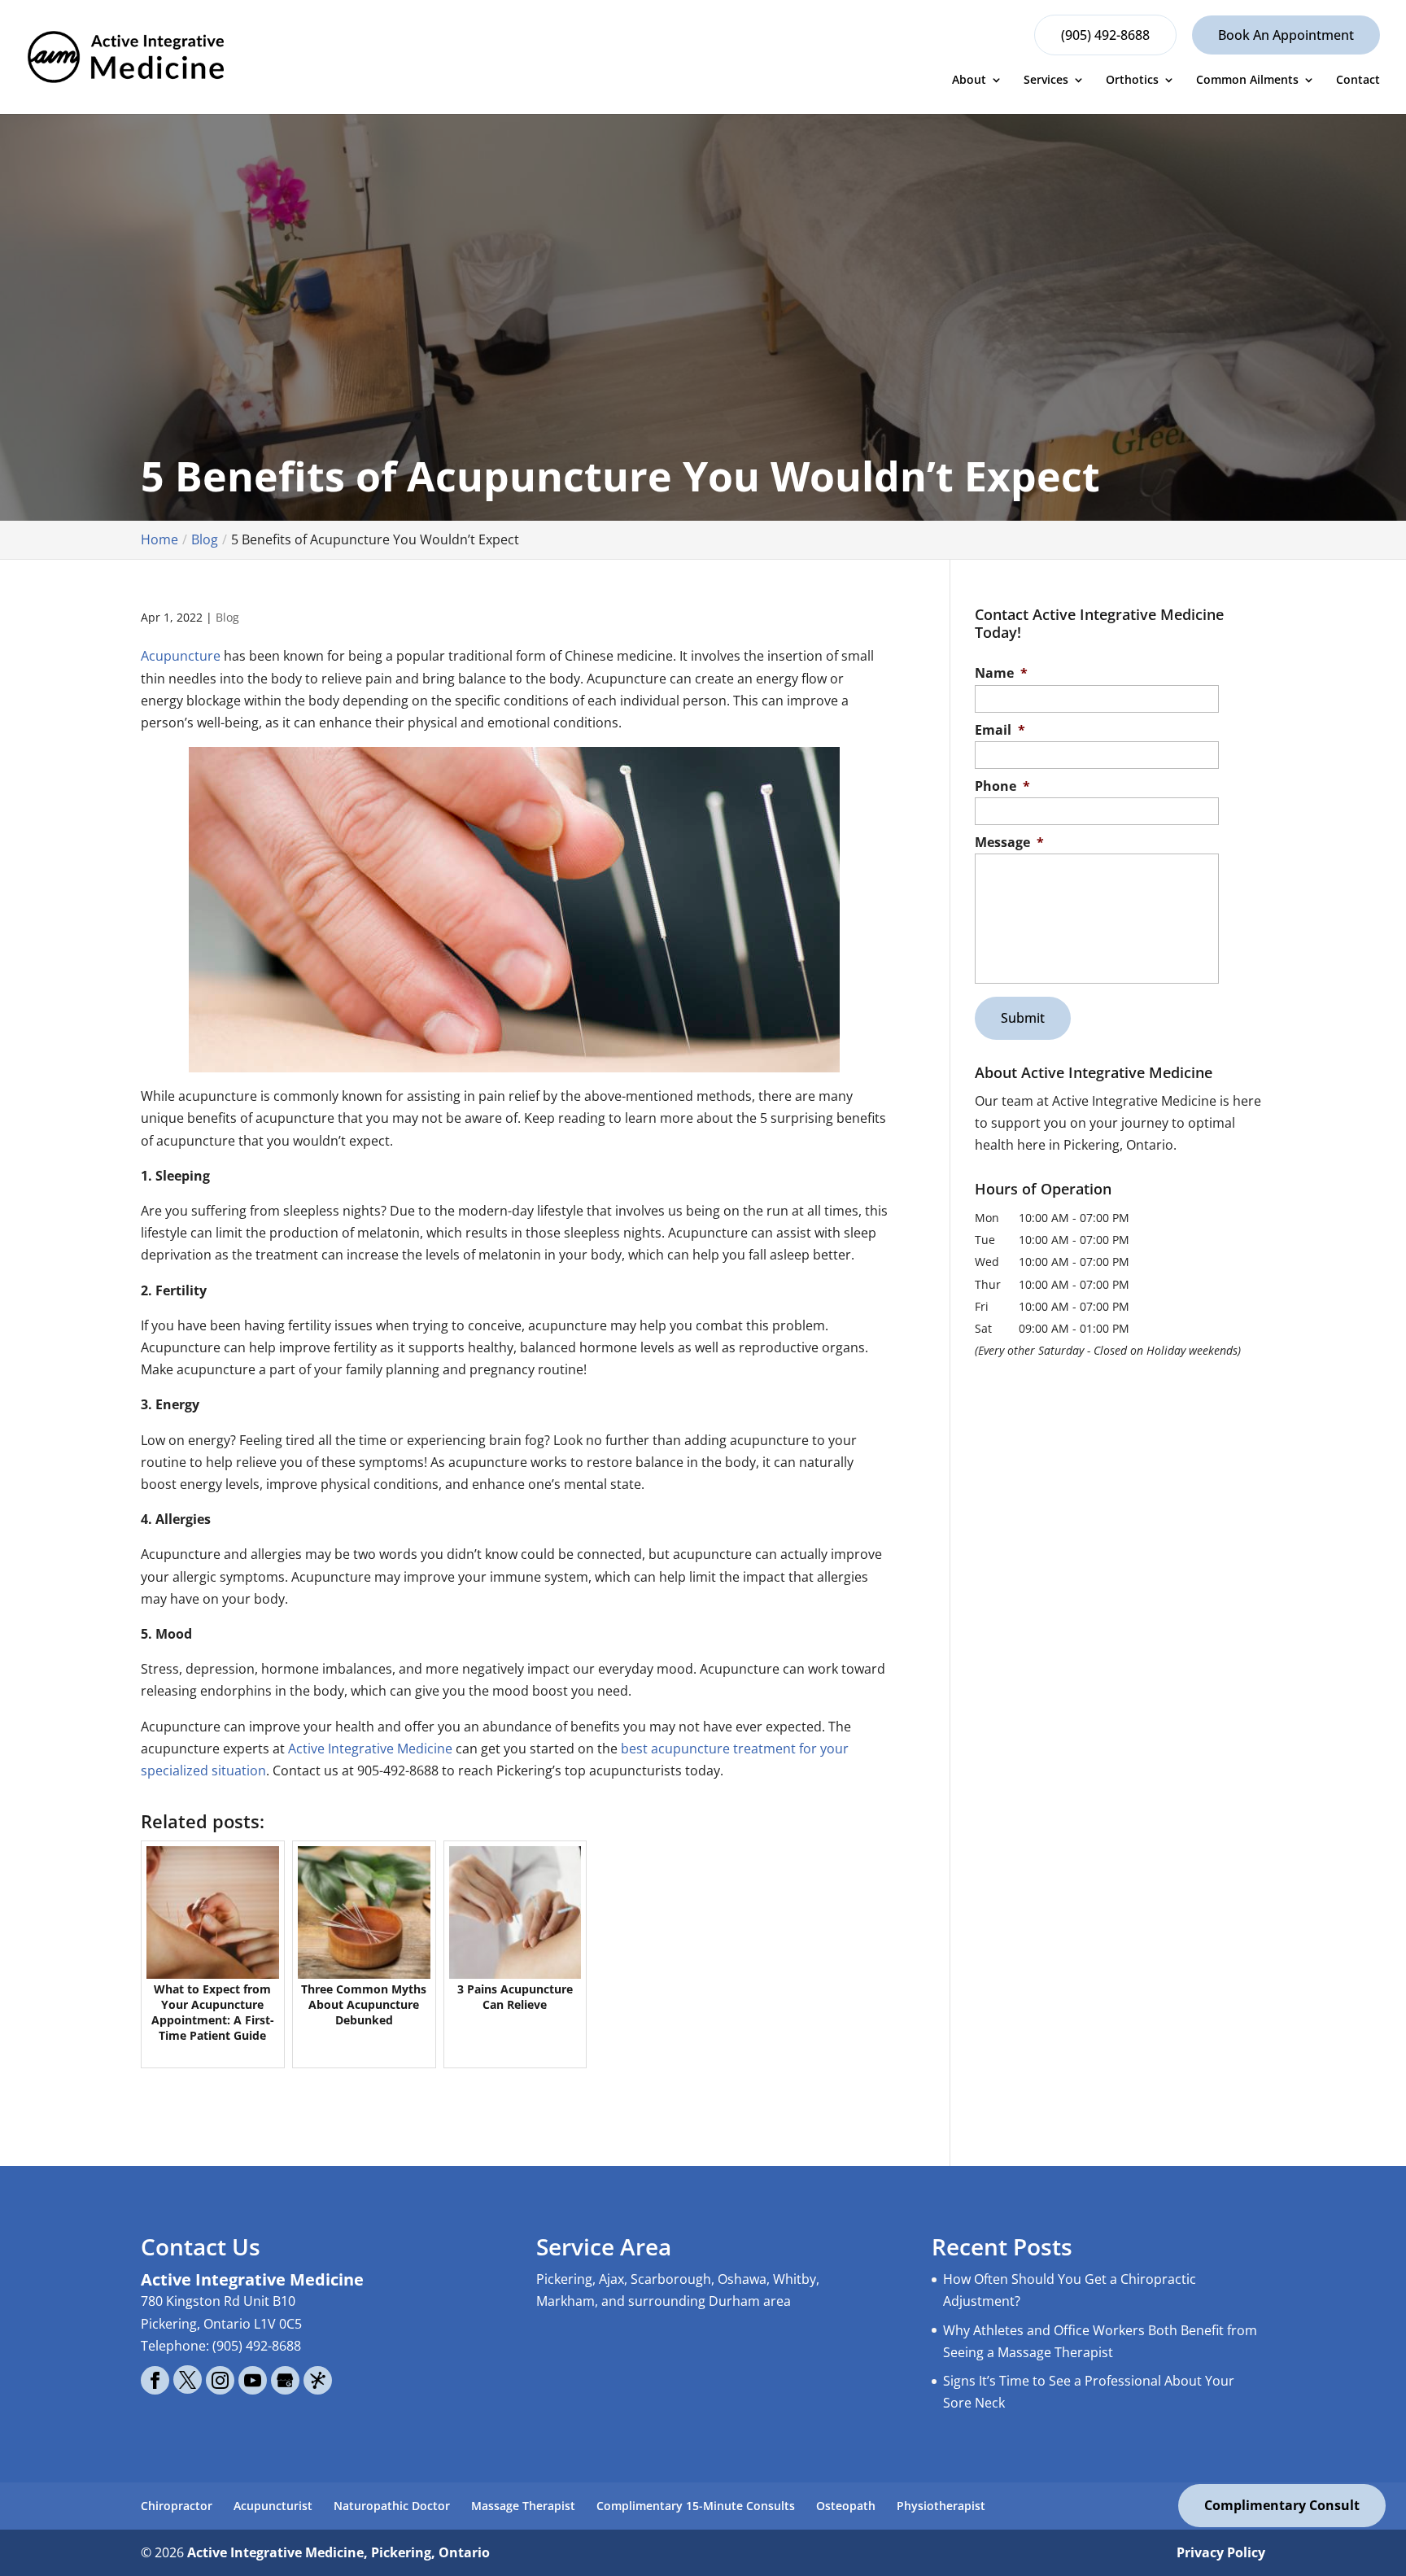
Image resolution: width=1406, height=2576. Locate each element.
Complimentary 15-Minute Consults (696, 2506)
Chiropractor (177, 2506)
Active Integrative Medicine (370, 1749)
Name (1001, 673)
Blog (227, 617)
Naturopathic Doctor (392, 2506)
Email (1000, 730)
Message (1009, 843)
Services (1046, 80)
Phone (1002, 786)
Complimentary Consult (1282, 2505)
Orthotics (1132, 80)
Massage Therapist (523, 2506)
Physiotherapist (941, 2506)
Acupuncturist (273, 2506)
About (969, 80)
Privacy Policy (1221, 2552)
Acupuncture (181, 656)
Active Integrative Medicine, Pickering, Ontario (338, 2552)
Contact (1358, 80)
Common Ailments (1247, 80)
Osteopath (846, 2506)
